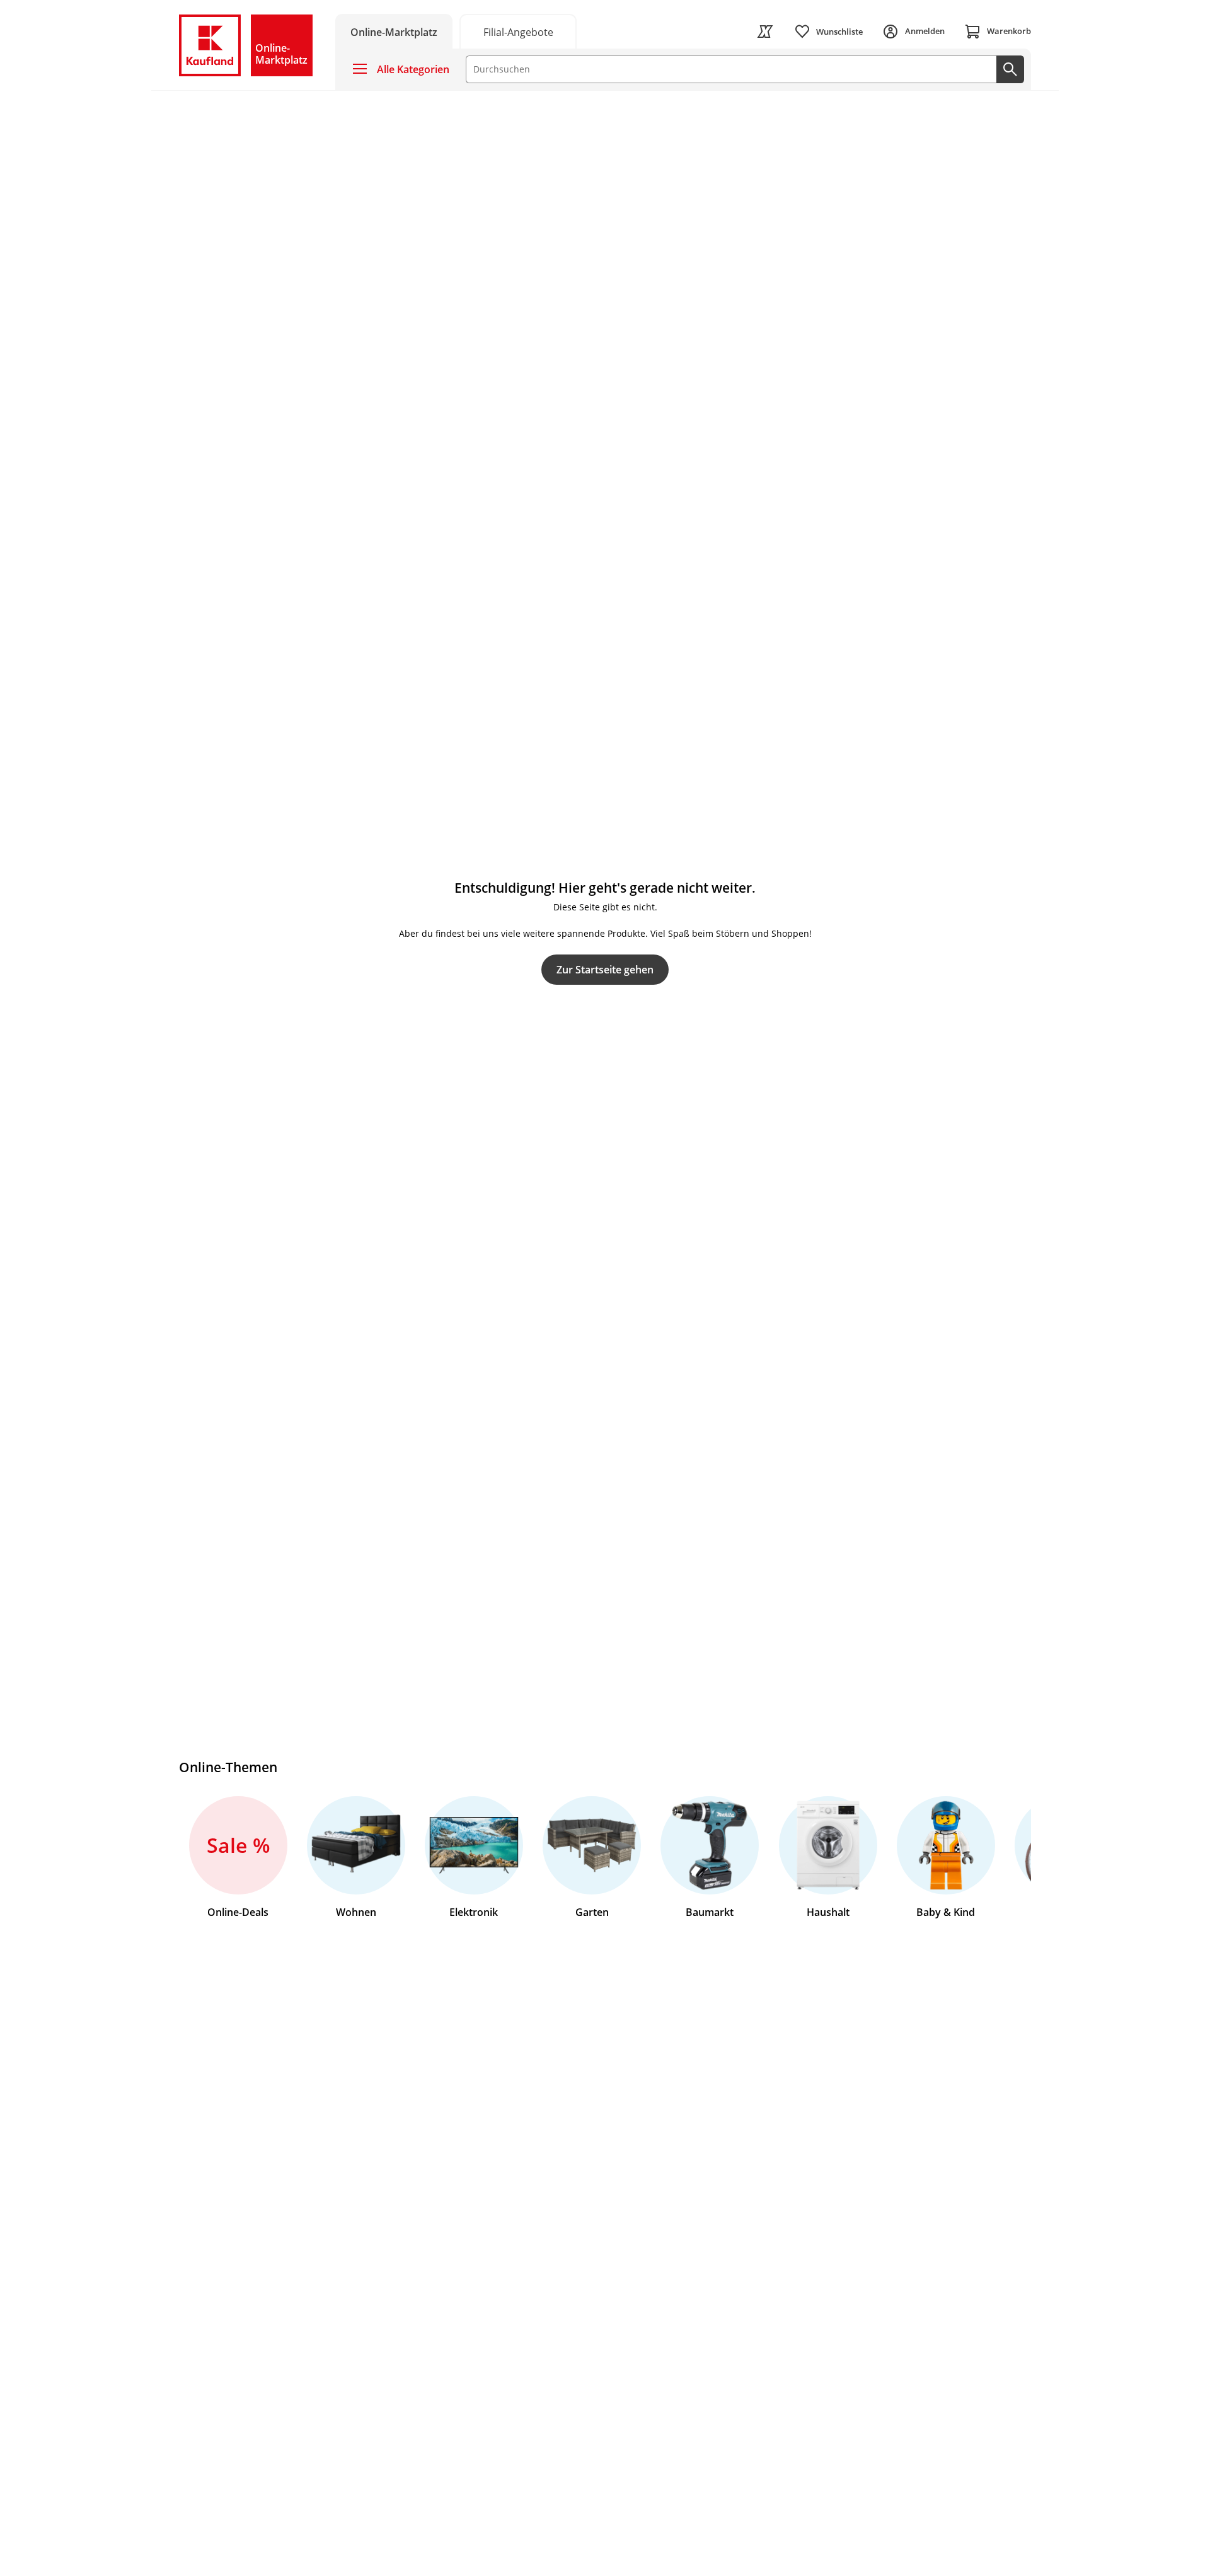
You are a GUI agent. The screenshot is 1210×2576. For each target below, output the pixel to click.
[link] (518, 31)
